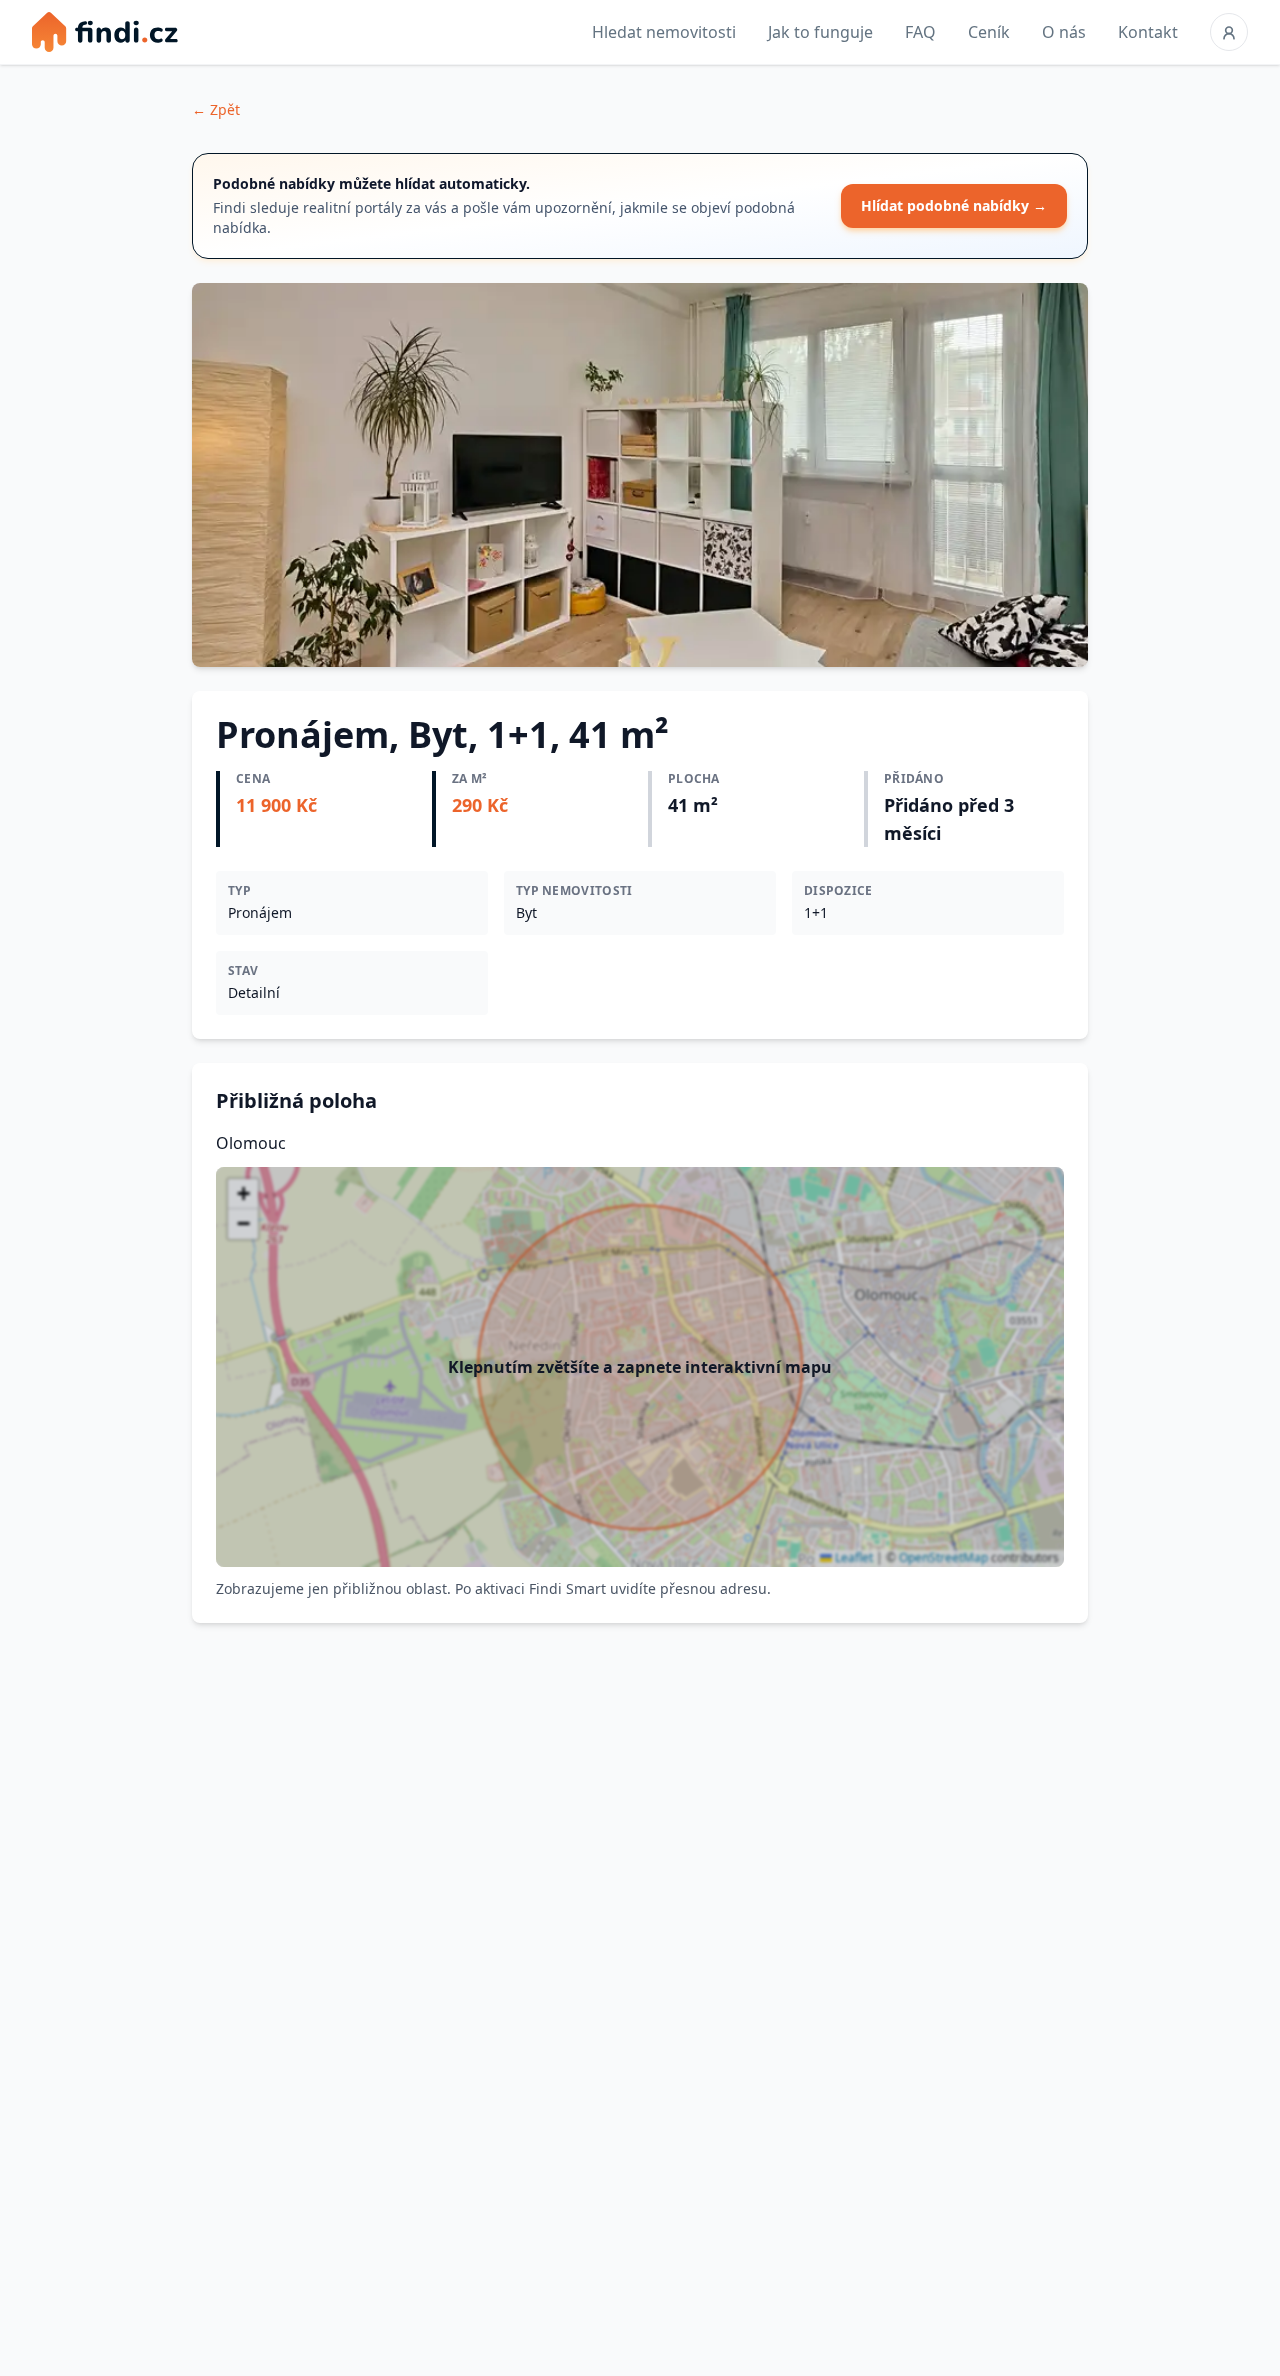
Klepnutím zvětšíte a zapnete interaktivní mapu (640, 1367)
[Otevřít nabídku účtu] (1229, 32)
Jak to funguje (820, 32)
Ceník (989, 32)
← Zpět (216, 109)
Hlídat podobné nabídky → (954, 205)
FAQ (920, 32)
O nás (1064, 32)
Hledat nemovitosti (664, 32)
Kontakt (1148, 32)
